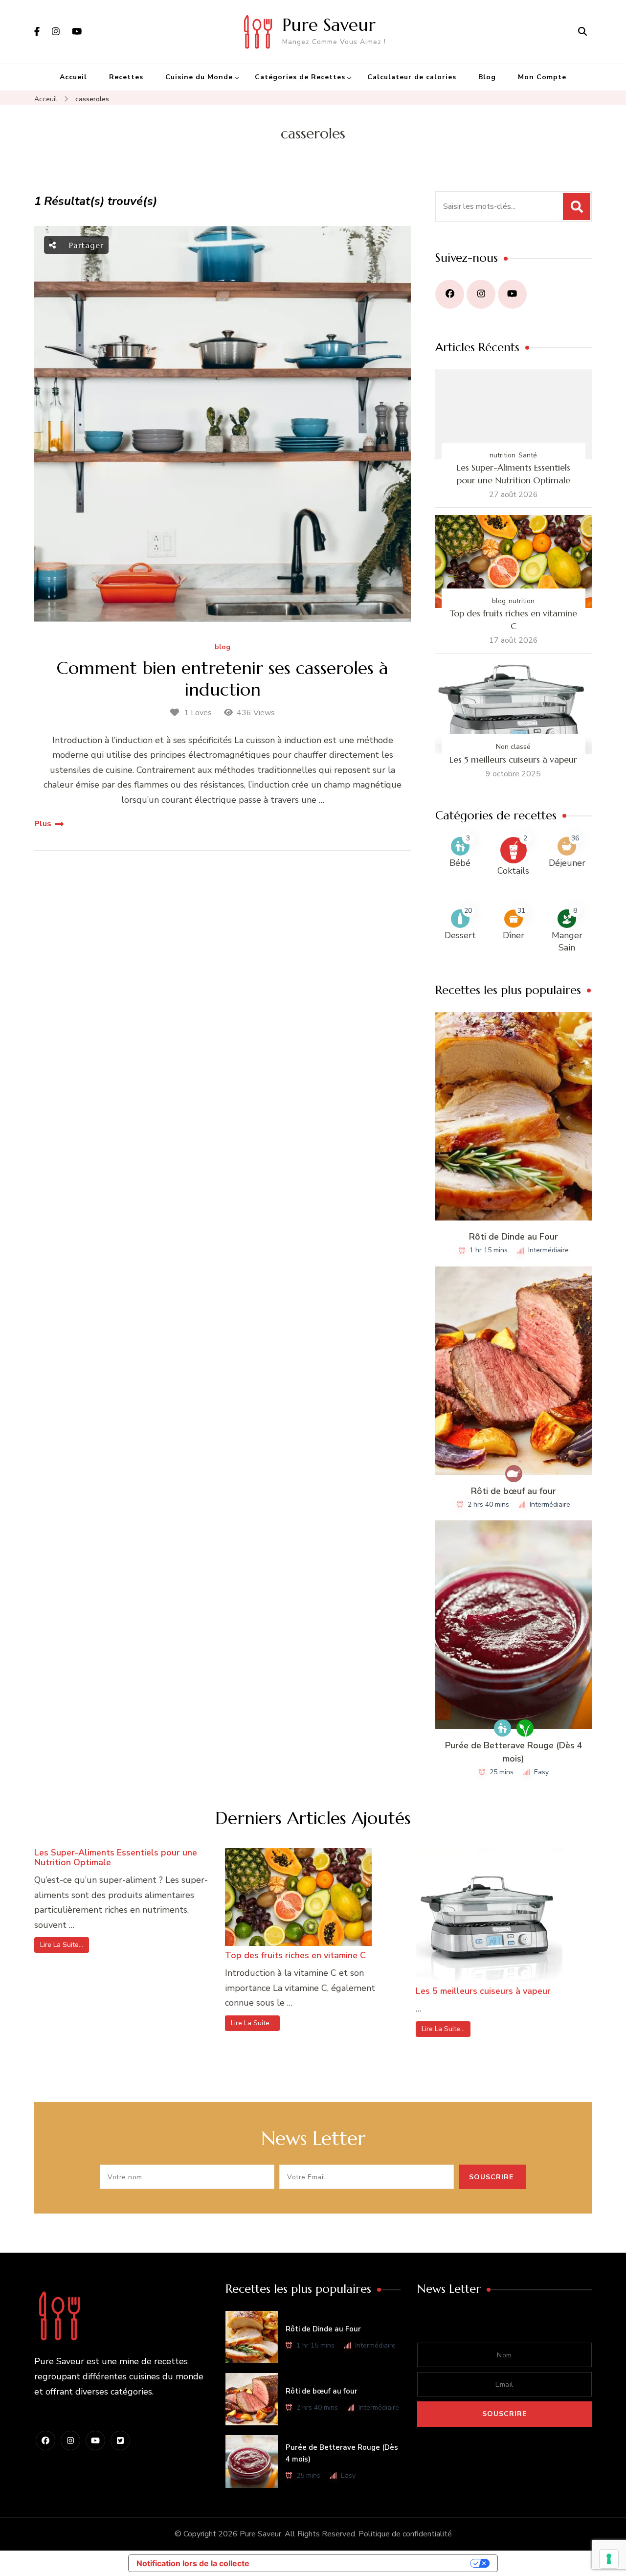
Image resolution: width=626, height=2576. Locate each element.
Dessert (460, 935)
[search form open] (582, 32)
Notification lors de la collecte (193, 2563)
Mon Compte (542, 77)
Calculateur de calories (412, 77)
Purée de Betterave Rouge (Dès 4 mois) (514, 1752)
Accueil (73, 77)
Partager (85, 245)
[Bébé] (503, 1728)
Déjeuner (567, 863)
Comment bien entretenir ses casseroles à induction (223, 678)
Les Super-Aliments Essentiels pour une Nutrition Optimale (514, 474)
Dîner (514, 935)
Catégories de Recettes (300, 77)
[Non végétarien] (514, 1474)
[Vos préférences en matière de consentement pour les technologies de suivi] (609, 2559)
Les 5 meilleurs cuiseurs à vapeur (513, 759)
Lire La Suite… (62, 1945)
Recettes (126, 77)
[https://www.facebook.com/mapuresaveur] (450, 294)
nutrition (503, 455)
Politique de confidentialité (405, 2534)
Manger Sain (567, 941)
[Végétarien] (525, 1728)
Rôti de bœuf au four (514, 1491)
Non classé (513, 747)
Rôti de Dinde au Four (514, 1237)
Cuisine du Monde (199, 77)
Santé (528, 455)
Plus (43, 824)
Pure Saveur (329, 25)
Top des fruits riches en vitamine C (513, 620)
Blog (487, 77)
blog (223, 647)
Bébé (460, 863)
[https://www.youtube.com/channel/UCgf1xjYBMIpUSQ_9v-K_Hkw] (512, 294)
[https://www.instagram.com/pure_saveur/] (481, 294)
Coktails (513, 871)
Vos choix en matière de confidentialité (365, 2563)
